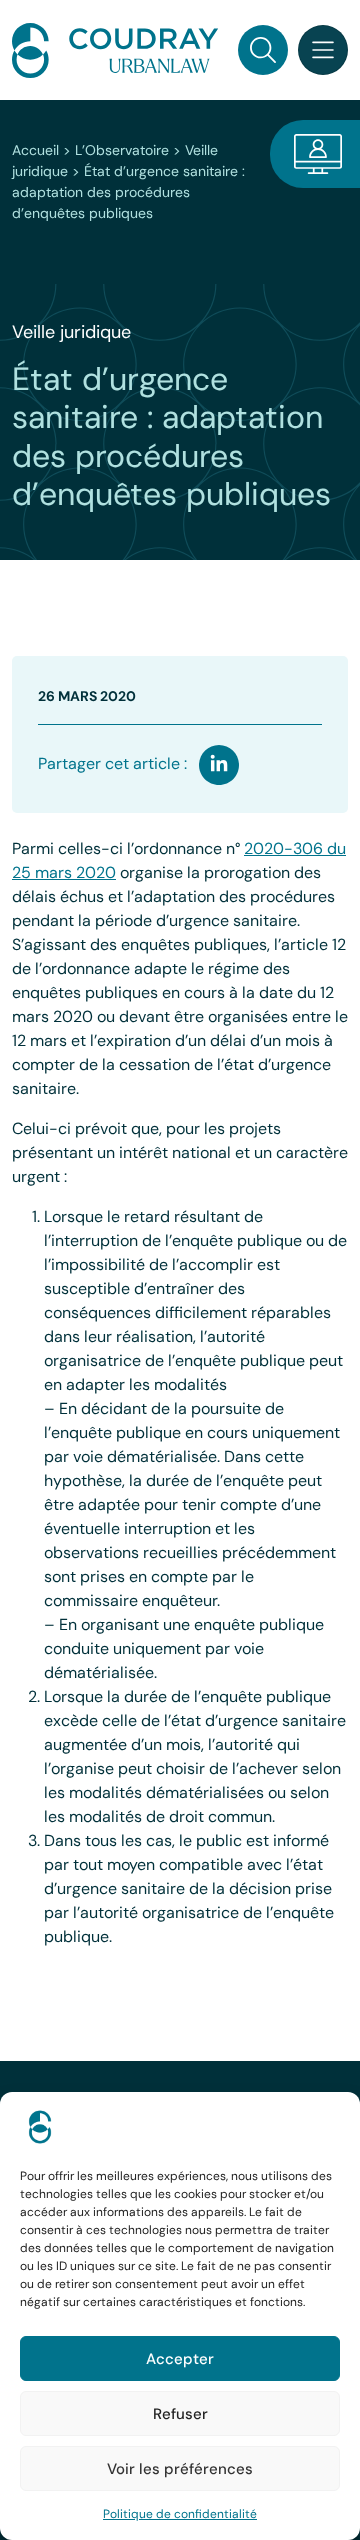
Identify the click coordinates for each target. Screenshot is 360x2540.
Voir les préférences (180, 2469)
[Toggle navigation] (323, 50)
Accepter (180, 2359)
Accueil (35, 150)
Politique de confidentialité (180, 2514)
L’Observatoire (122, 150)
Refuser (180, 2414)
